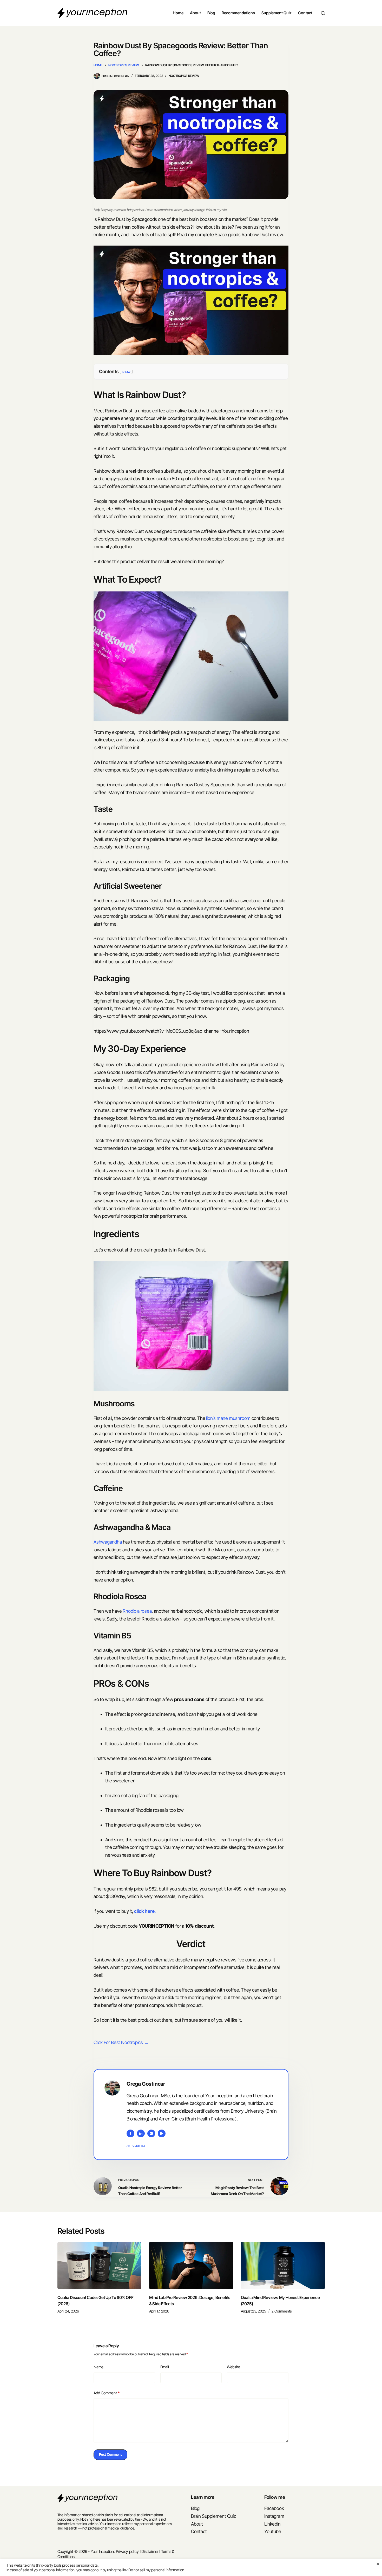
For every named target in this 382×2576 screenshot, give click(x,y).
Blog (211, 13)
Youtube (273, 2531)
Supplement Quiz (276, 13)
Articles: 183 (136, 2146)
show (126, 371)
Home (178, 13)
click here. (145, 1911)
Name (98, 2367)
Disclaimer (150, 2551)
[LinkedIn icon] (141, 2133)
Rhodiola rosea (137, 1611)
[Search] (323, 13)
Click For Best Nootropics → (121, 2042)
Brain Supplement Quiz (213, 2516)
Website (233, 2367)
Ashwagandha (108, 1542)
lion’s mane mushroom (228, 1418)
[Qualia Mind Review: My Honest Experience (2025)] (283, 2265)
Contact (305, 13)
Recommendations (238, 13)
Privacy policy (127, 2551)
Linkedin (272, 2524)
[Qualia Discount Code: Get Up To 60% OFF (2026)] (99, 2265)
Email (165, 2367)
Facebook (274, 2508)
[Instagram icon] (151, 2133)
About (195, 13)
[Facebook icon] (130, 2133)
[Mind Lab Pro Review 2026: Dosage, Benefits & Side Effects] (191, 2265)
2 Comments (282, 2311)
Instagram (274, 2516)
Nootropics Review (184, 76)
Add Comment (107, 2393)
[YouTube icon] (162, 2133)
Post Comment (110, 2454)
